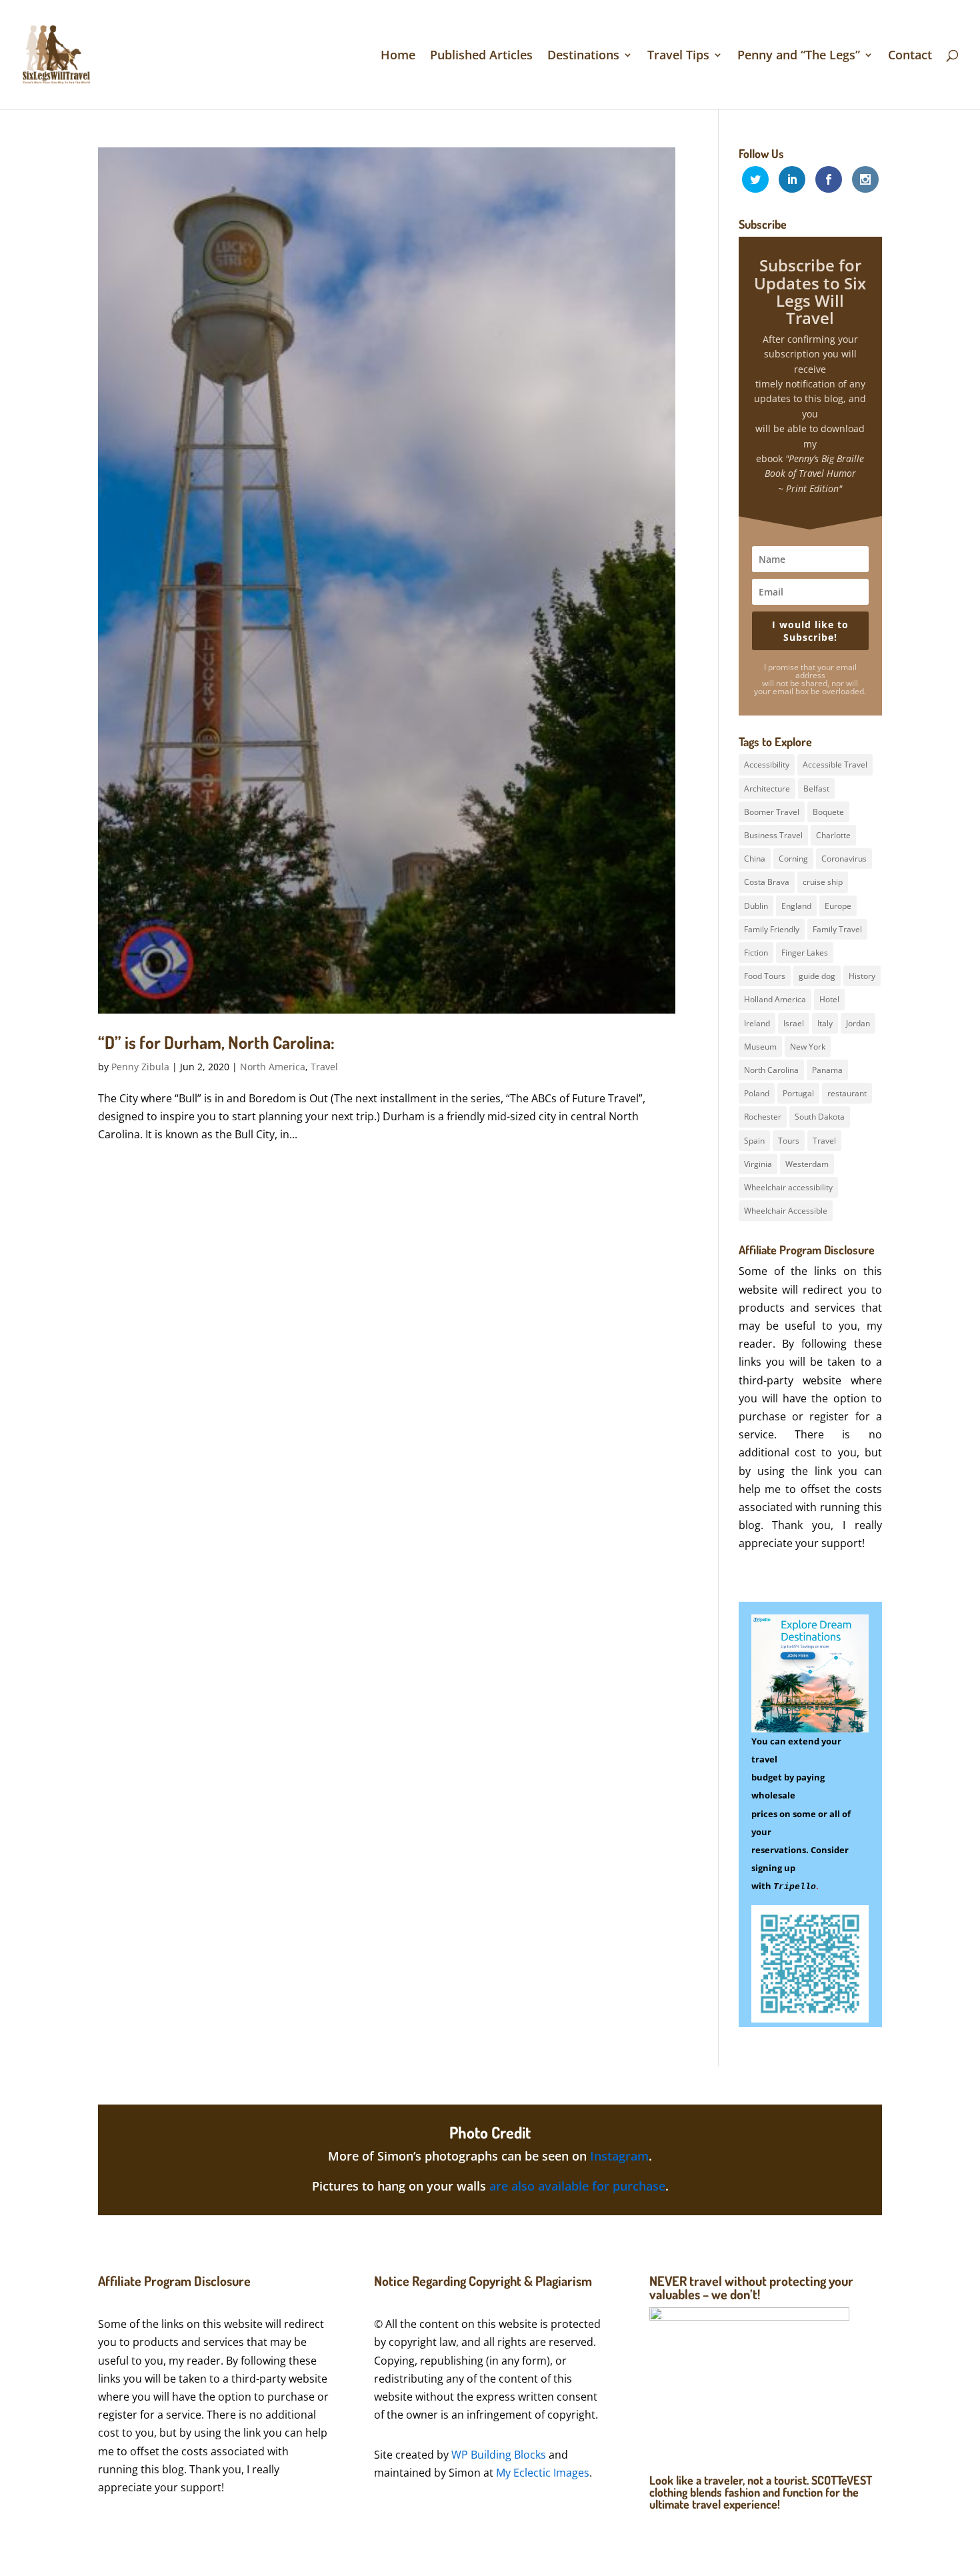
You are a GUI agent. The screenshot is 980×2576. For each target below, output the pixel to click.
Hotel (829, 999)
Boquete (828, 812)
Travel (324, 1067)
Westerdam (807, 1164)
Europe (838, 906)
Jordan (858, 1023)
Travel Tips (678, 56)
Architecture (767, 789)
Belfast (816, 789)
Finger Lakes (805, 953)
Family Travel (837, 929)
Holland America (775, 999)
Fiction (756, 953)
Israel (794, 1023)
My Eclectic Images (543, 2473)
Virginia (758, 1164)
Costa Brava (767, 882)
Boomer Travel (772, 812)
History (862, 976)
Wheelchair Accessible (786, 1211)
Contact (910, 56)
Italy (825, 1023)
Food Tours (765, 976)
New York (808, 1047)
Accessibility (767, 765)
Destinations (583, 56)
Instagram (619, 2156)
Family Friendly (772, 929)
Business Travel (773, 835)
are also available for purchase (577, 2186)
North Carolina (771, 1070)
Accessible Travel (835, 765)
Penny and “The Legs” (799, 56)
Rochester (763, 1117)
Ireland (757, 1023)
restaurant (847, 1093)
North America (273, 1067)
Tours (789, 1141)
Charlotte (833, 835)
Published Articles (481, 56)
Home (398, 56)
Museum (760, 1047)
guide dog (817, 976)
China (755, 859)
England (796, 906)
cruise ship (823, 882)
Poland (757, 1093)
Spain (754, 1141)
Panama (827, 1070)
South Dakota (820, 1117)
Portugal (798, 1093)
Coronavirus (844, 859)
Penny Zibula (140, 1067)
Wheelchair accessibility (788, 1187)
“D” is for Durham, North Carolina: (216, 1042)
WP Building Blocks (499, 2455)
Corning (793, 859)
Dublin (756, 906)
